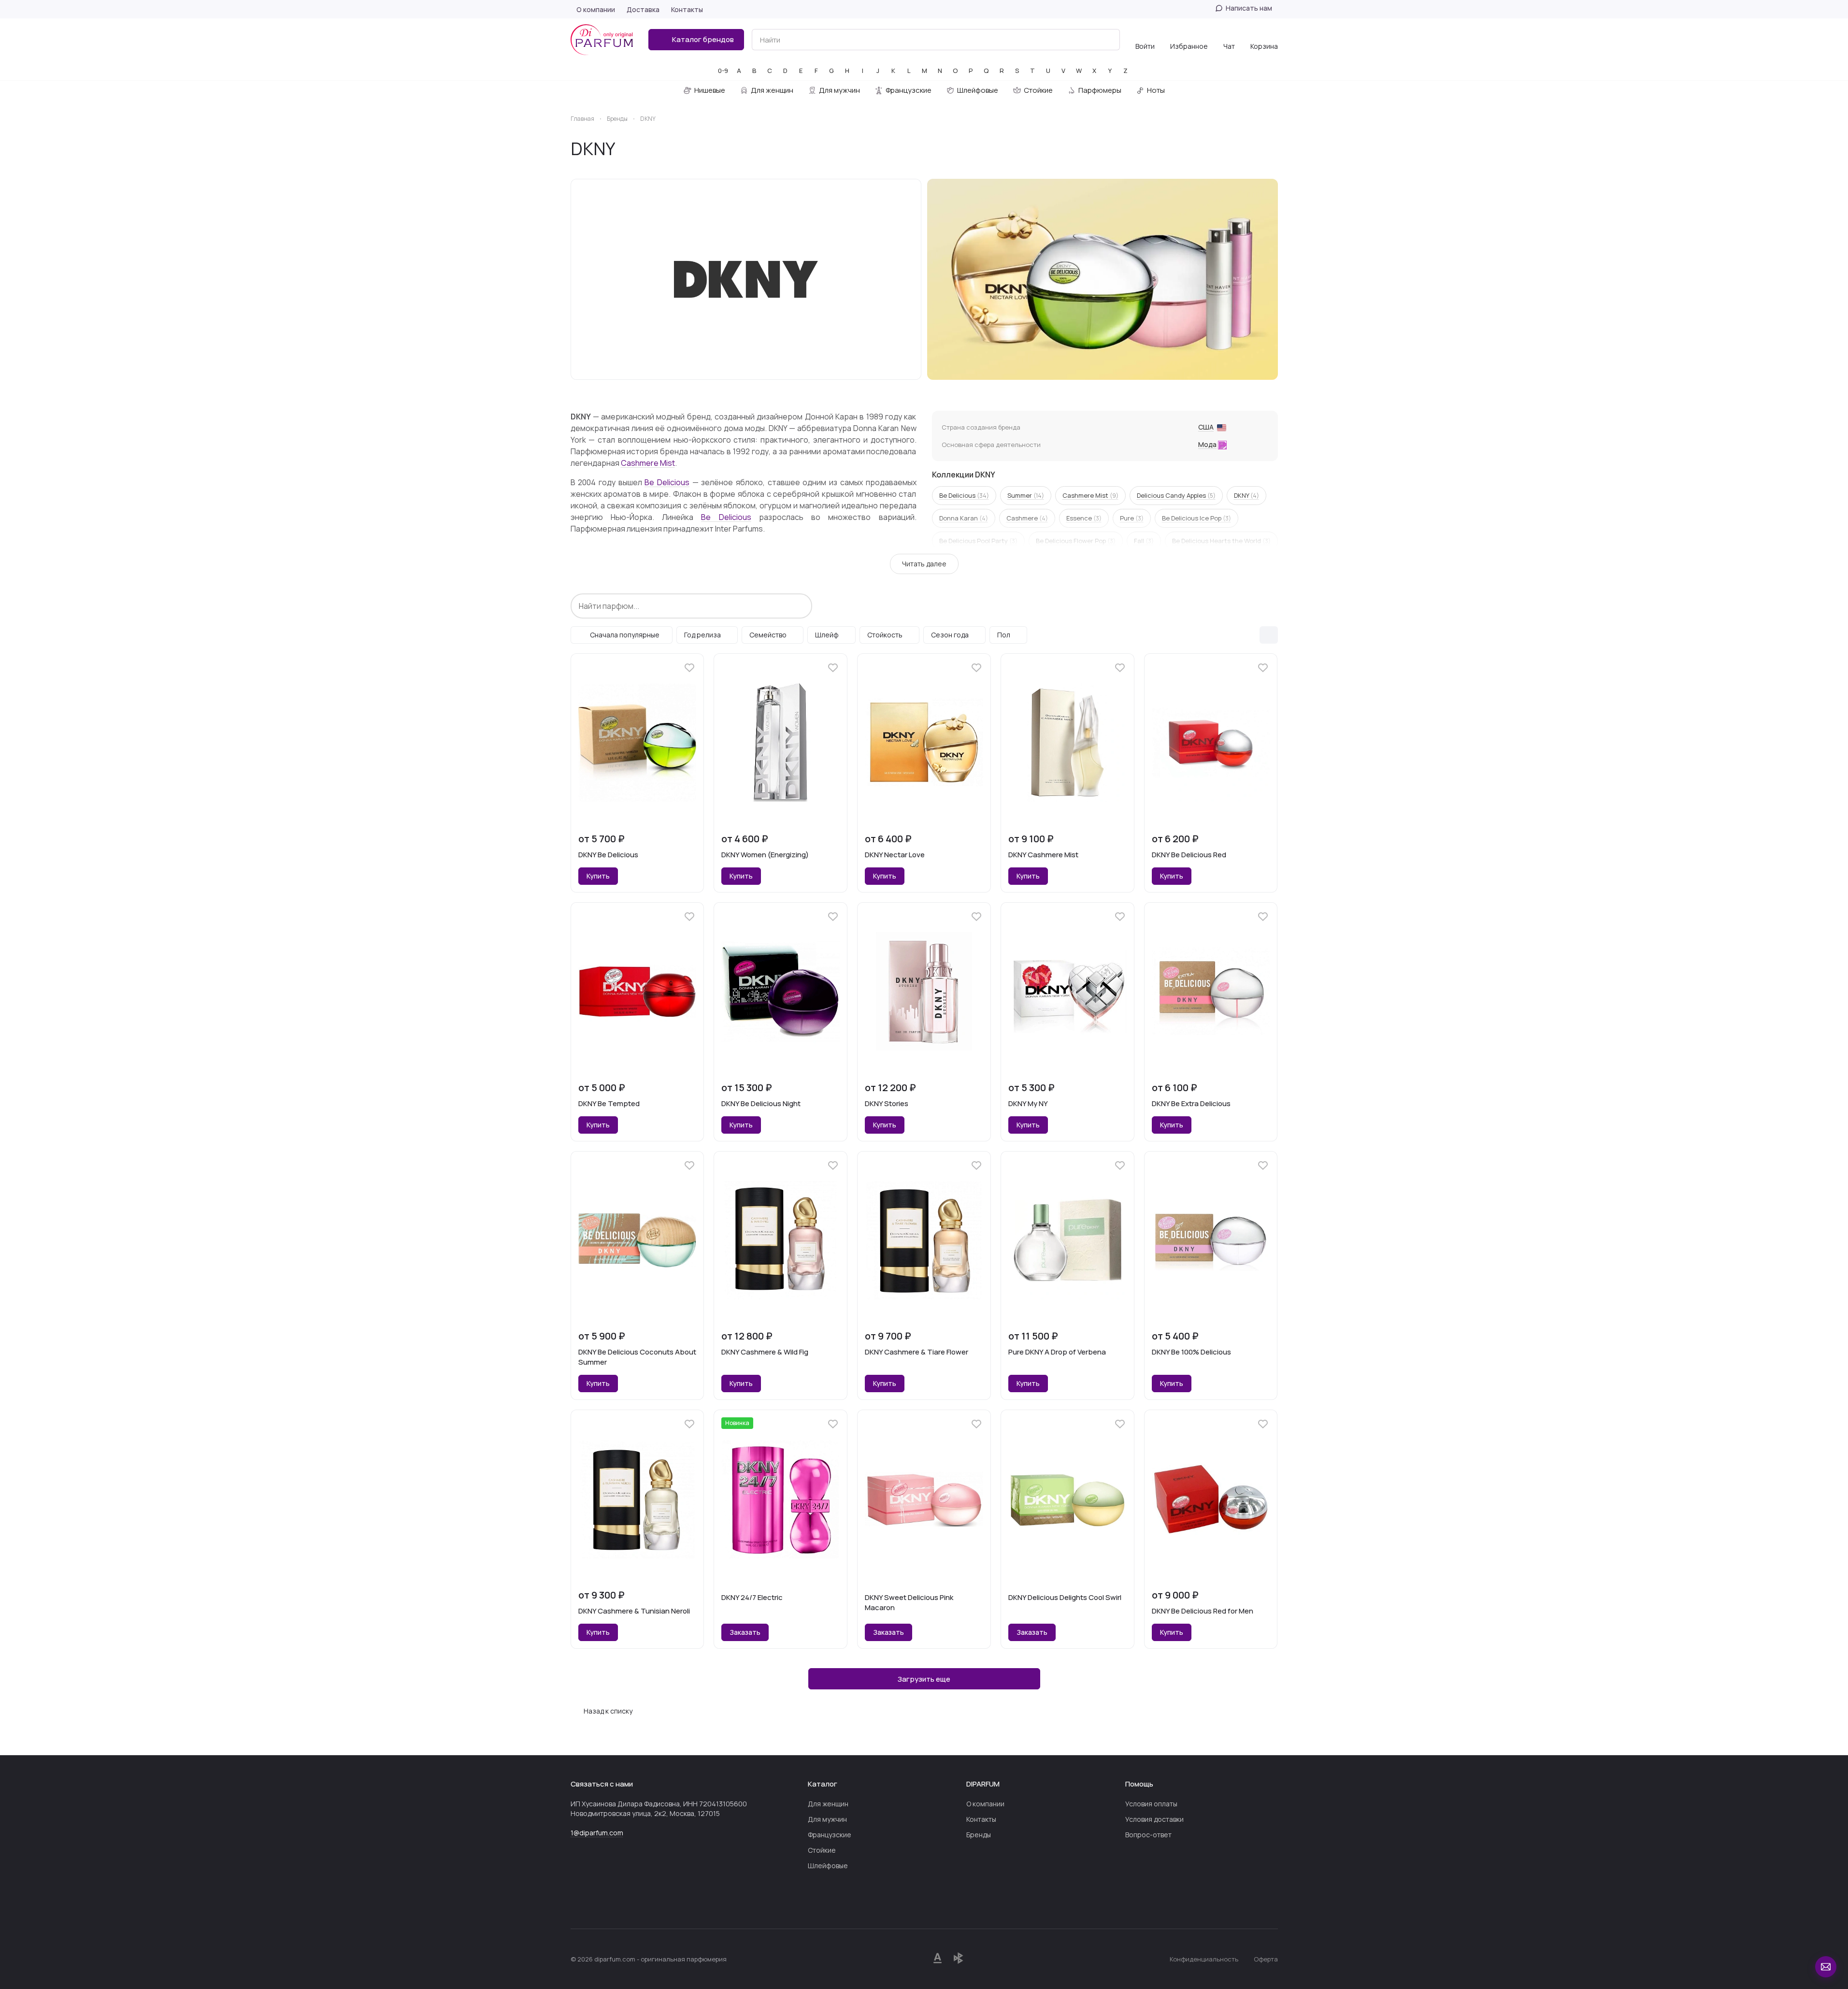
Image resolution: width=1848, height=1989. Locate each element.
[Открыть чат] (1826, 1967)
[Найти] (1107, 40)
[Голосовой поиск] (1090, 40)
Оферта (1266, 1959)
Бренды (979, 1835)
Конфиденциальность (1204, 1959)
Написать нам (1249, 8)
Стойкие (822, 1850)
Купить (598, 876)
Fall (1144, 541)
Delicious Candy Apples (1176, 495)
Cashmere (1027, 518)
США (1206, 427)
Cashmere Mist (648, 463)
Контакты (981, 1819)
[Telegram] (576, 1900)
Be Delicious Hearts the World (1221, 541)
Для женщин (828, 1804)
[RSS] (1273, 149)
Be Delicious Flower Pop (1076, 541)
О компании (985, 1804)
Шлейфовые (828, 1866)
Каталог (823, 1784)
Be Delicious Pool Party (978, 541)
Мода (1207, 444)
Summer (1026, 495)
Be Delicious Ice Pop (1196, 518)
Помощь (1139, 1784)
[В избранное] (689, 668)
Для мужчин (827, 1819)
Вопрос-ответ (1148, 1835)
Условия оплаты (1151, 1804)
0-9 (723, 71)
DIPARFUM (983, 1784)
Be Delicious (667, 482)
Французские (830, 1835)
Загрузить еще (924, 1679)
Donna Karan (964, 518)
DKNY (1246, 495)
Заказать (745, 1632)
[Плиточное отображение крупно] (1248, 635)
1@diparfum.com (597, 1833)
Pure (1132, 518)
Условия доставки (1154, 1819)
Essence (1084, 518)
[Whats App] (596, 1900)
